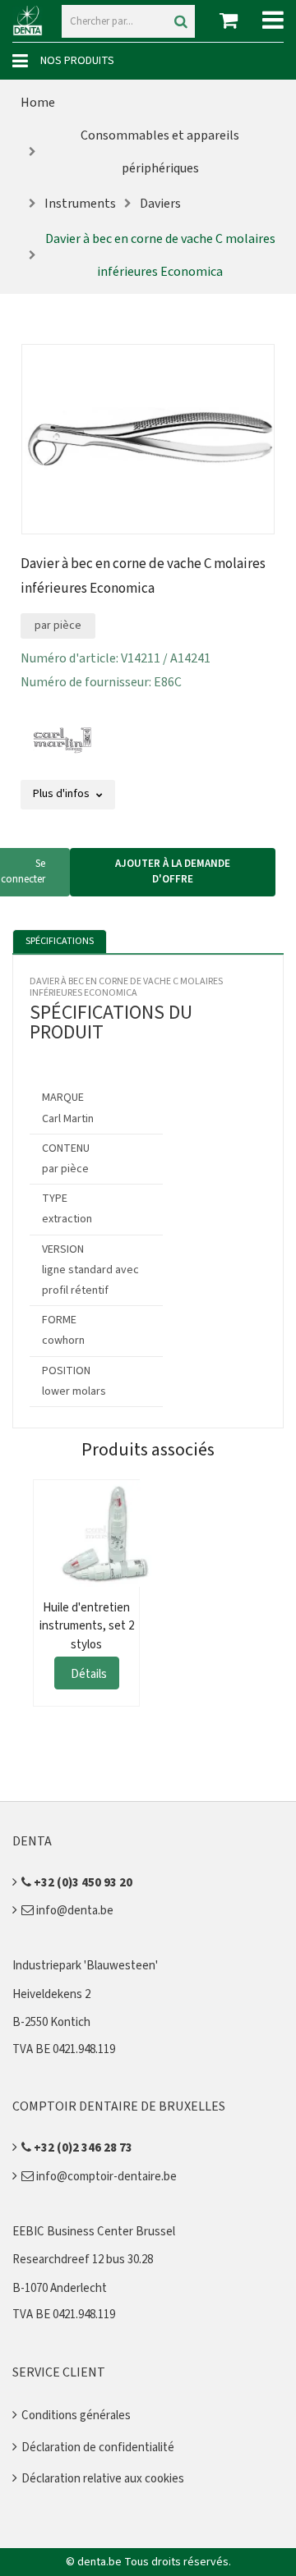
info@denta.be (74, 1911)
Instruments (80, 204)
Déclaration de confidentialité (98, 2448)
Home (38, 103)
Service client (59, 2372)
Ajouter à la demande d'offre (173, 872)
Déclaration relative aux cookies (103, 2479)
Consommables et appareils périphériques (160, 152)
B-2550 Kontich (51, 2022)
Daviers (160, 204)
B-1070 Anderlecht (60, 2288)
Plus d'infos (62, 794)
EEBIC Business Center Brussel (94, 2232)
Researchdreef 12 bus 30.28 (83, 2260)
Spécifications (60, 941)
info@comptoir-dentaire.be (105, 2177)
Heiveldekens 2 (51, 1994)
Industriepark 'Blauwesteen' (85, 1966)
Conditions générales (76, 2416)
